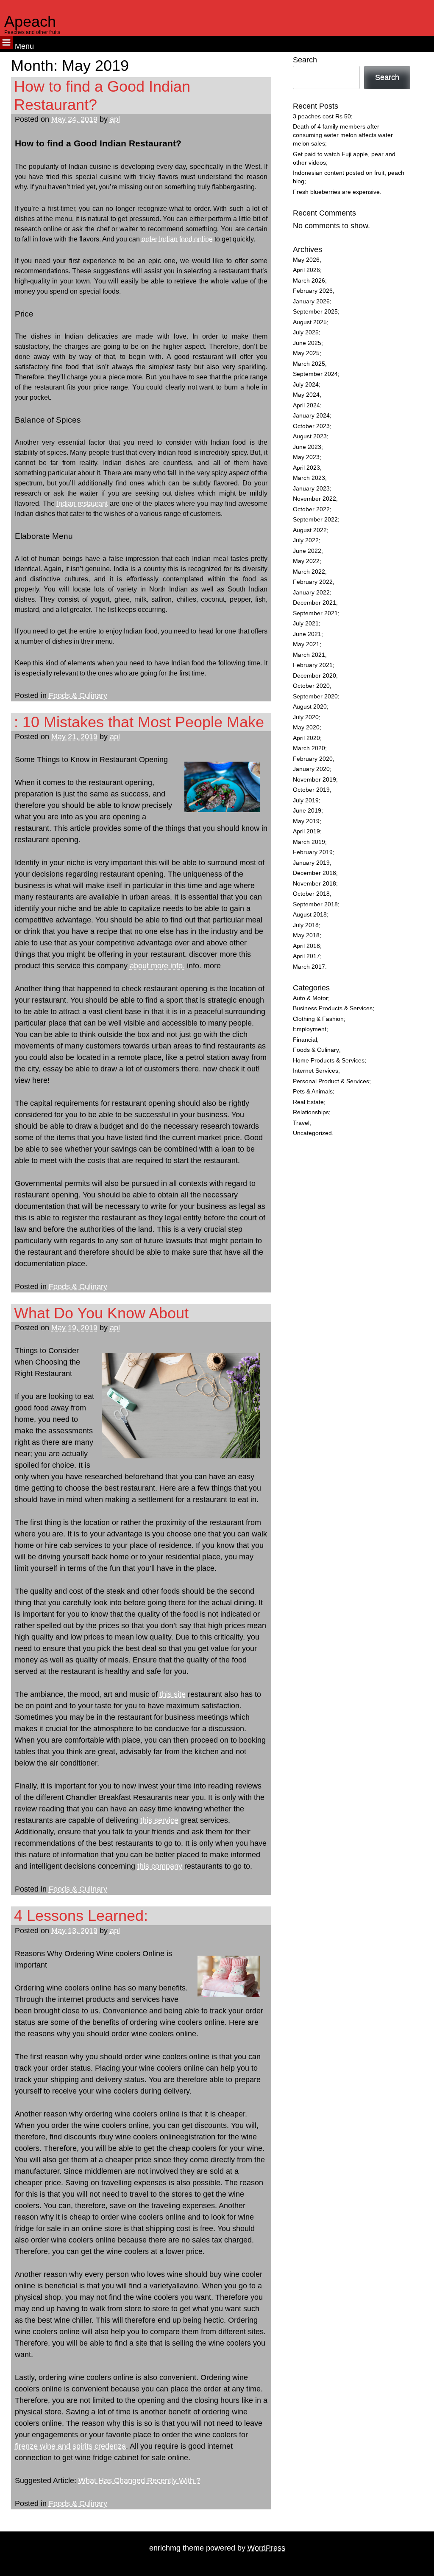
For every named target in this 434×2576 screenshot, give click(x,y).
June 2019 (307, 811)
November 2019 (314, 780)
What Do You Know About (101, 1313)
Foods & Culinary (78, 695)
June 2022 (307, 551)
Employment (310, 1029)
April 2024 (306, 405)
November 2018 (314, 884)
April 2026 (306, 270)
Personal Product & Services (331, 1081)
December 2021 (314, 603)
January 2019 (311, 863)
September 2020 (315, 697)
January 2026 (311, 301)
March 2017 (309, 967)
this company (160, 1866)
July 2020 (306, 717)
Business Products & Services (333, 1008)
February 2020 (313, 759)
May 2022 (306, 561)
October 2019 (311, 790)
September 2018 (315, 904)
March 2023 (309, 478)
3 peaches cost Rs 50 (322, 116)
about (140, 966)
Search (305, 60)
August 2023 (310, 436)
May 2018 (306, 935)
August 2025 (310, 322)
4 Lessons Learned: (81, 1916)
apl (115, 119)
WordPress (266, 2548)
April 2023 (306, 468)
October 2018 (311, 894)
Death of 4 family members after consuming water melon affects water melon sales (343, 135)
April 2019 (306, 831)
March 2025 (309, 364)
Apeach (30, 21)
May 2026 (306, 260)
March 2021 (309, 655)
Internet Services (316, 1071)
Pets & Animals (313, 1092)
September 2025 (315, 312)
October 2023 (311, 426)
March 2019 (309, 842)
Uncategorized (312, 1133)
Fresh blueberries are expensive (336, 192)
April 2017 (306, 956)
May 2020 (306, 727)
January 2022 (311, 593)
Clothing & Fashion (318, 1019)
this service (159, 1820)
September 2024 (315, 374)
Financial (305, 1040)
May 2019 (306, 821)
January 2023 (311, 489)
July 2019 (306, 800)
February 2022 (313, 582)
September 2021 (315, 613)
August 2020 (310, 707)
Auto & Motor (310, 998)
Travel (301, 1123)
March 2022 (309, 572)
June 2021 (307, 634)
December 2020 (314, 676)
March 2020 (309, 748)
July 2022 (306, 540)
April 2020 (306, 738)
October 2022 (311, 509)
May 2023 (306, 457)
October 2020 (311, 686)
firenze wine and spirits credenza (70, 2446)
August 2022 (310, 530)
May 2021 (306, 644)
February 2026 (313, 291)
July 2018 (306, 925)
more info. (168, 966)
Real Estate (308, 1102)
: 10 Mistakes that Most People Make (139, 722)
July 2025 (306, 332)
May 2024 (306, 395)
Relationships (311, 1112)
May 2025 (306, 353)
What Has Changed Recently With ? (139, 2481)
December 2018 (314, 873)
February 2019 (313, 852)
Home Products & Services (329, 1061)
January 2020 (311, 769)
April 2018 (306, 946)
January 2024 (311, 416)
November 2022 (314, 499)
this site (173, 1694)
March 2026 (309, 281)
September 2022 (315, 520)
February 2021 (313, 665)
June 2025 (307, 343)
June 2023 (307, 447)
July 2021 (306, 624)
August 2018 (310, 915)
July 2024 (306, 385)
